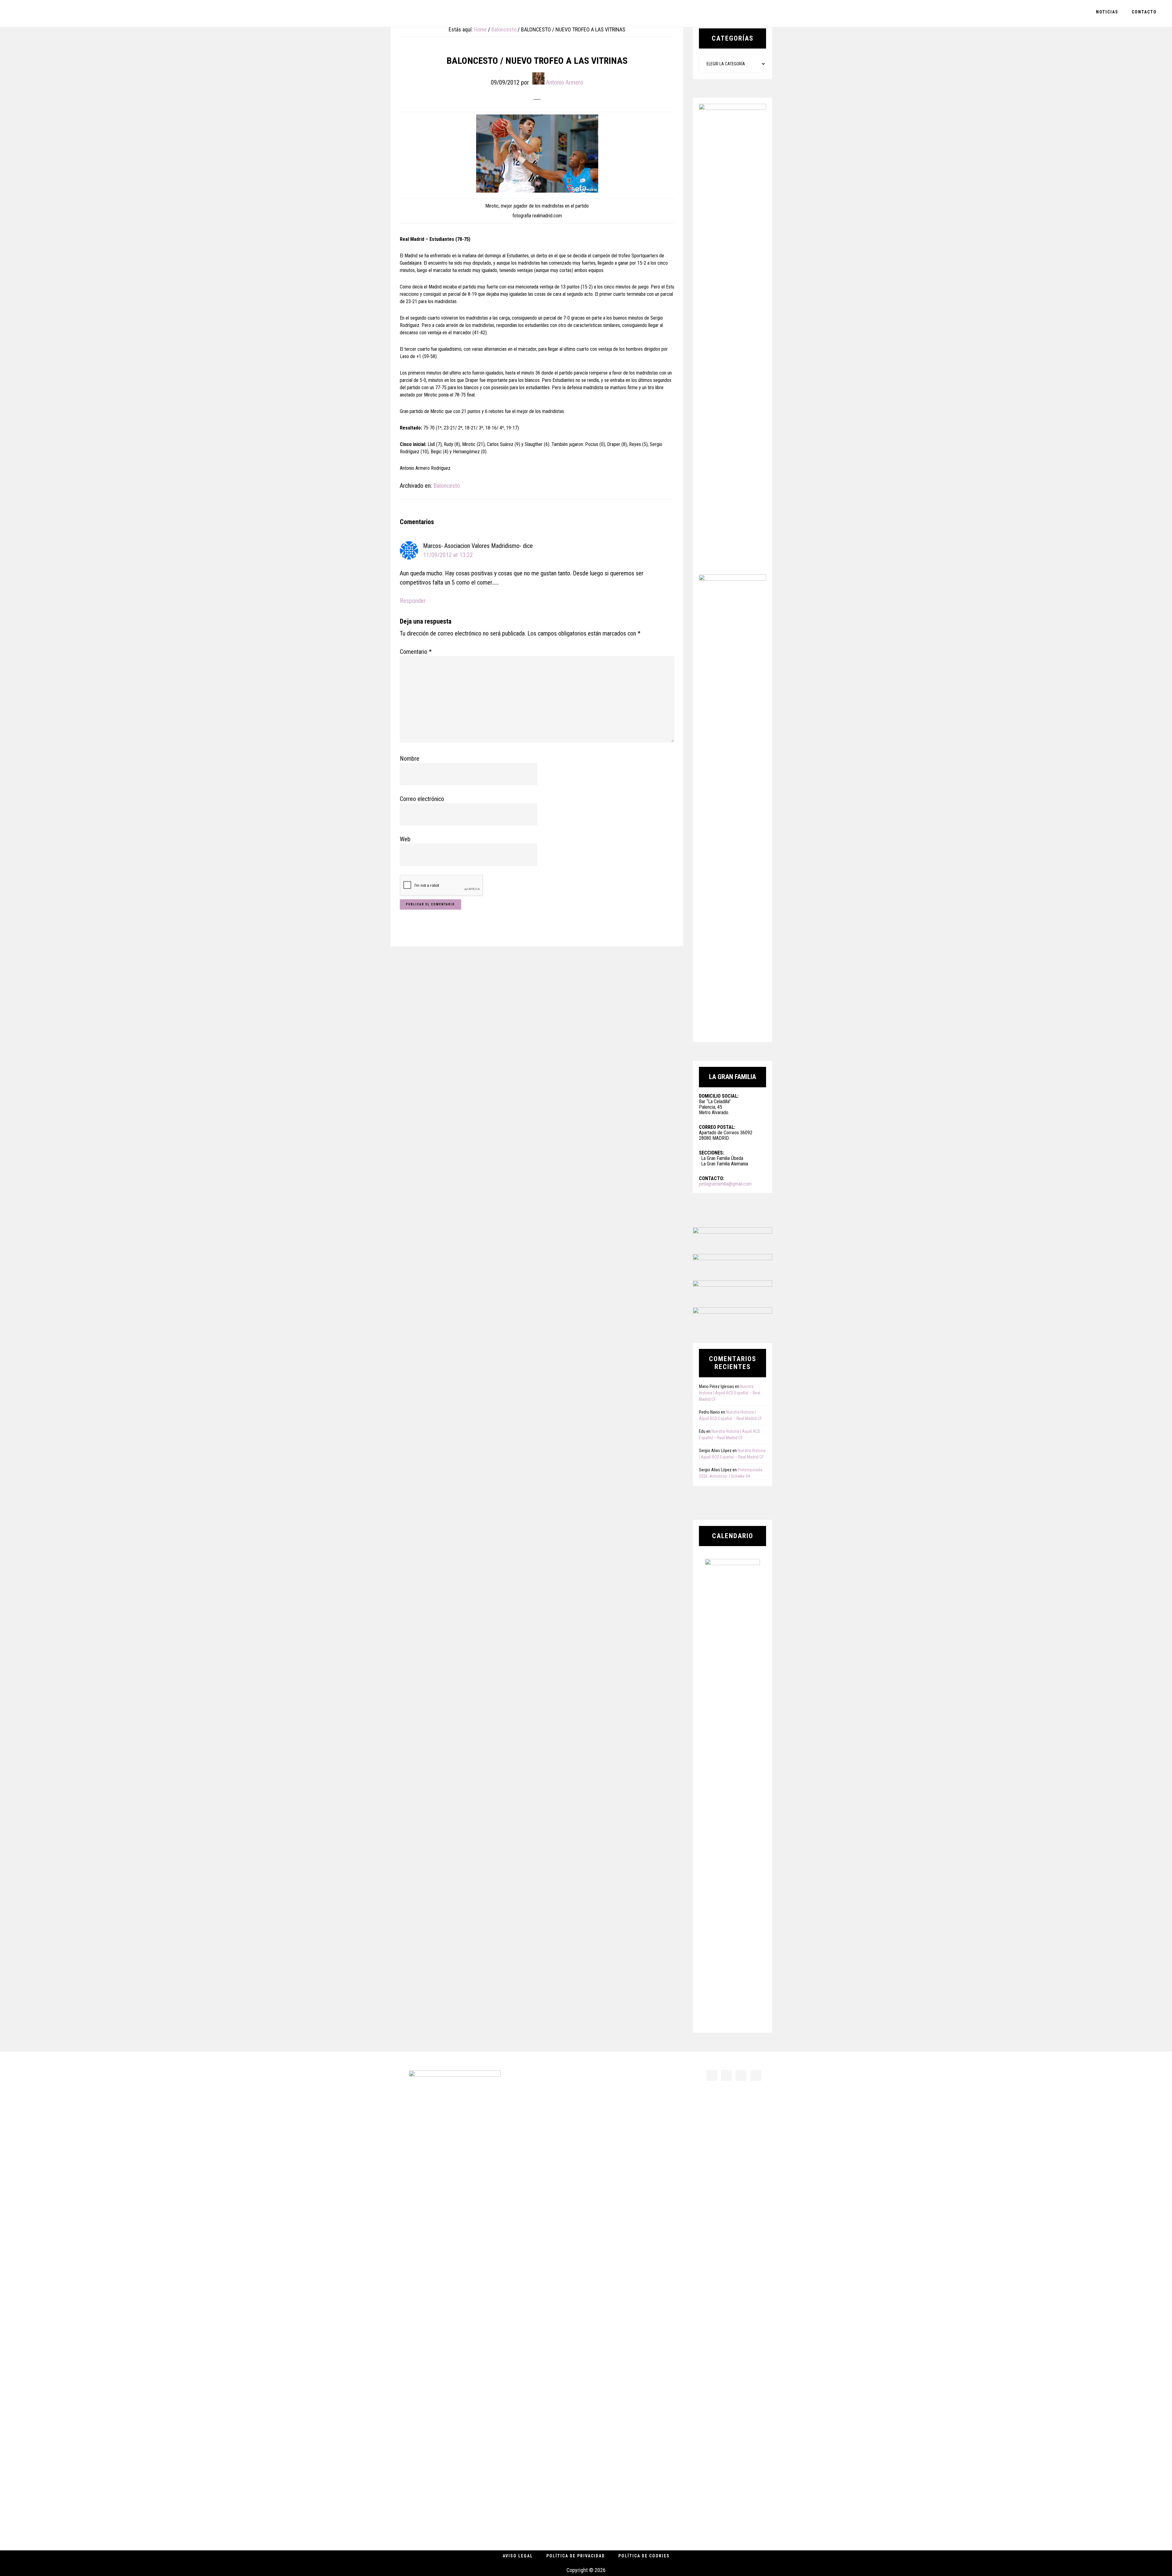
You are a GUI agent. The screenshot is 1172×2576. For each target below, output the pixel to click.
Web (405, 839)
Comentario (416, 652)
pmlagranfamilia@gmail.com (725, 1184)
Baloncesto (447, 486)
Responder (413, 601)
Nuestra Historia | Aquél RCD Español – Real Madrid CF (730, 1393)
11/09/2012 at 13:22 (448, 555)
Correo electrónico (422, 799)
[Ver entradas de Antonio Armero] (538, 78)
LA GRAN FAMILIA (49, 13)
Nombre (410, 759)
